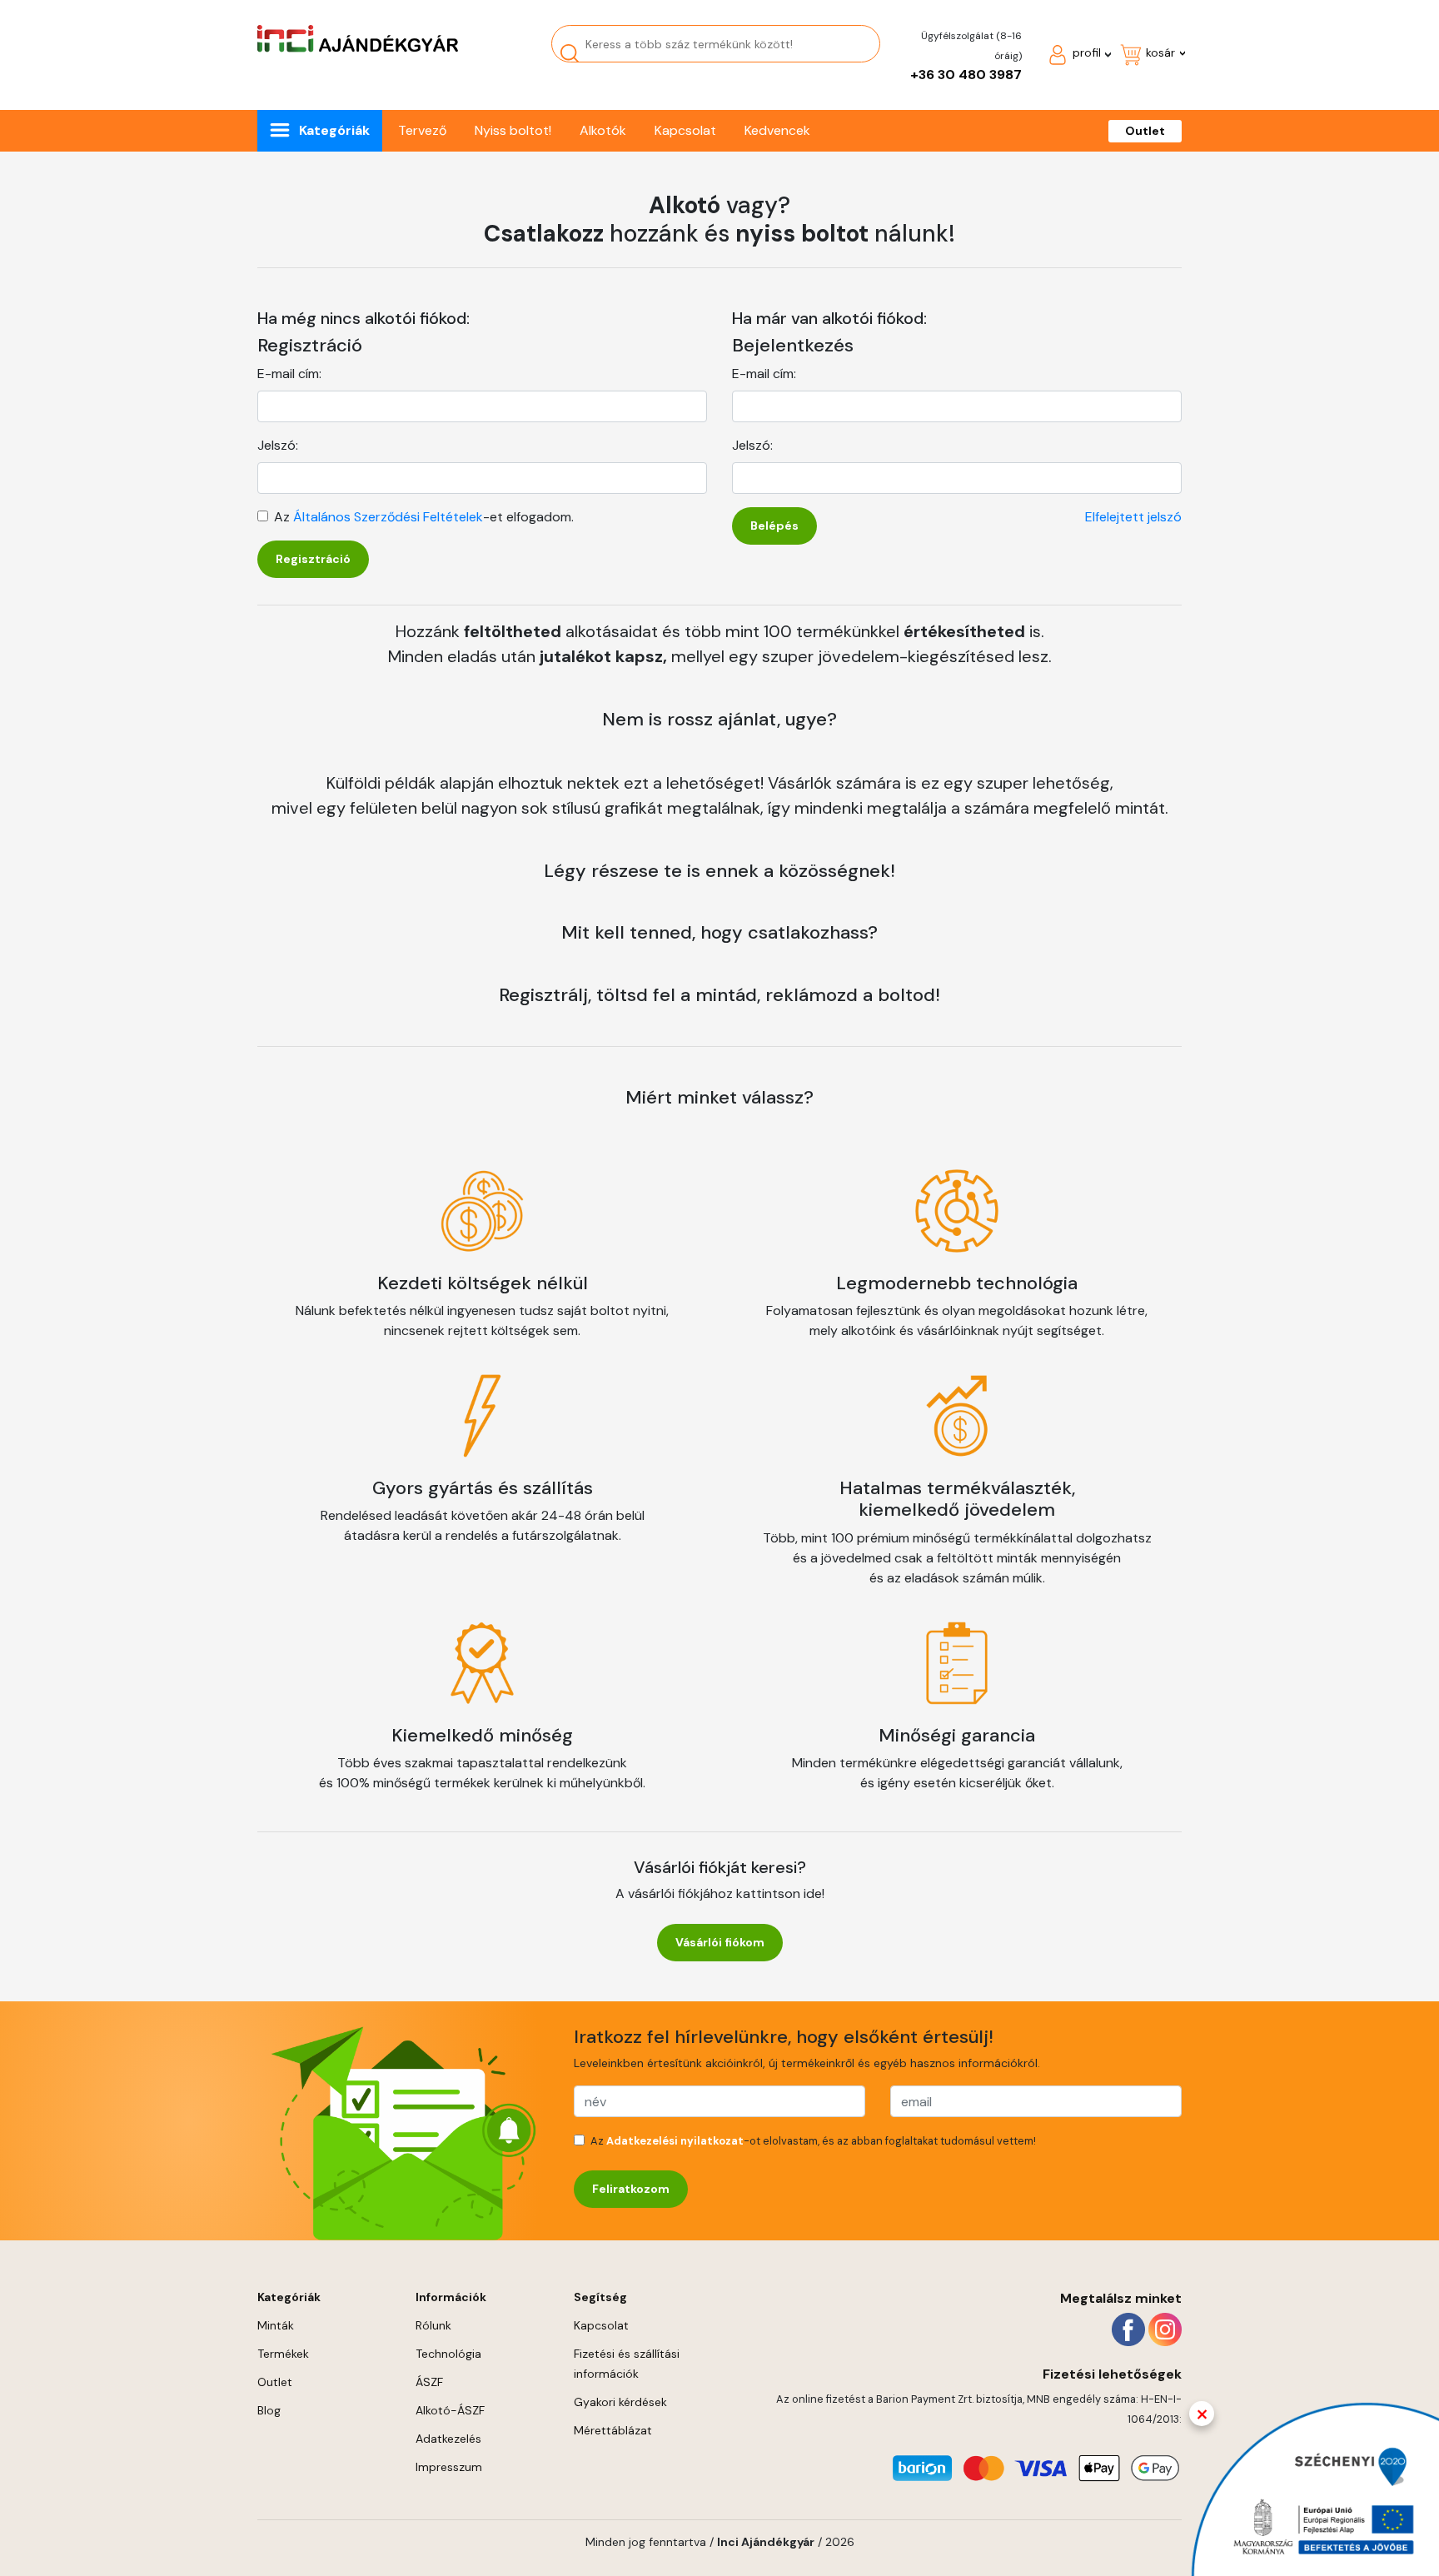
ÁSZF (429, 2382)
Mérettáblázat (613, 2430)
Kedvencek (777, 130)
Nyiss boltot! (513, 130)
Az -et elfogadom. (424, 517)
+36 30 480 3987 (966, 75)
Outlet (1145, 131)
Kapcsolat (685, 130)
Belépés (774, 526)
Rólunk (433, 2325)
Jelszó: (278, 445)
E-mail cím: (289, 374)
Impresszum (449, 2467)
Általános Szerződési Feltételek (388, 517)
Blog (269, 2410)
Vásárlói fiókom (720, 1942)
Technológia (448, 2354)
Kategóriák (334, 130)
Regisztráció (313, 559)
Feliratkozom (631, 2189)
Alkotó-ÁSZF (450, 2410)
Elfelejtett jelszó (1133, 517)
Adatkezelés (448, 2439)
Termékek (283, 2354)
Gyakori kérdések (620, 2402)
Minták (276, 2325)
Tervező (422, 130)
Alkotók (603, 130)
